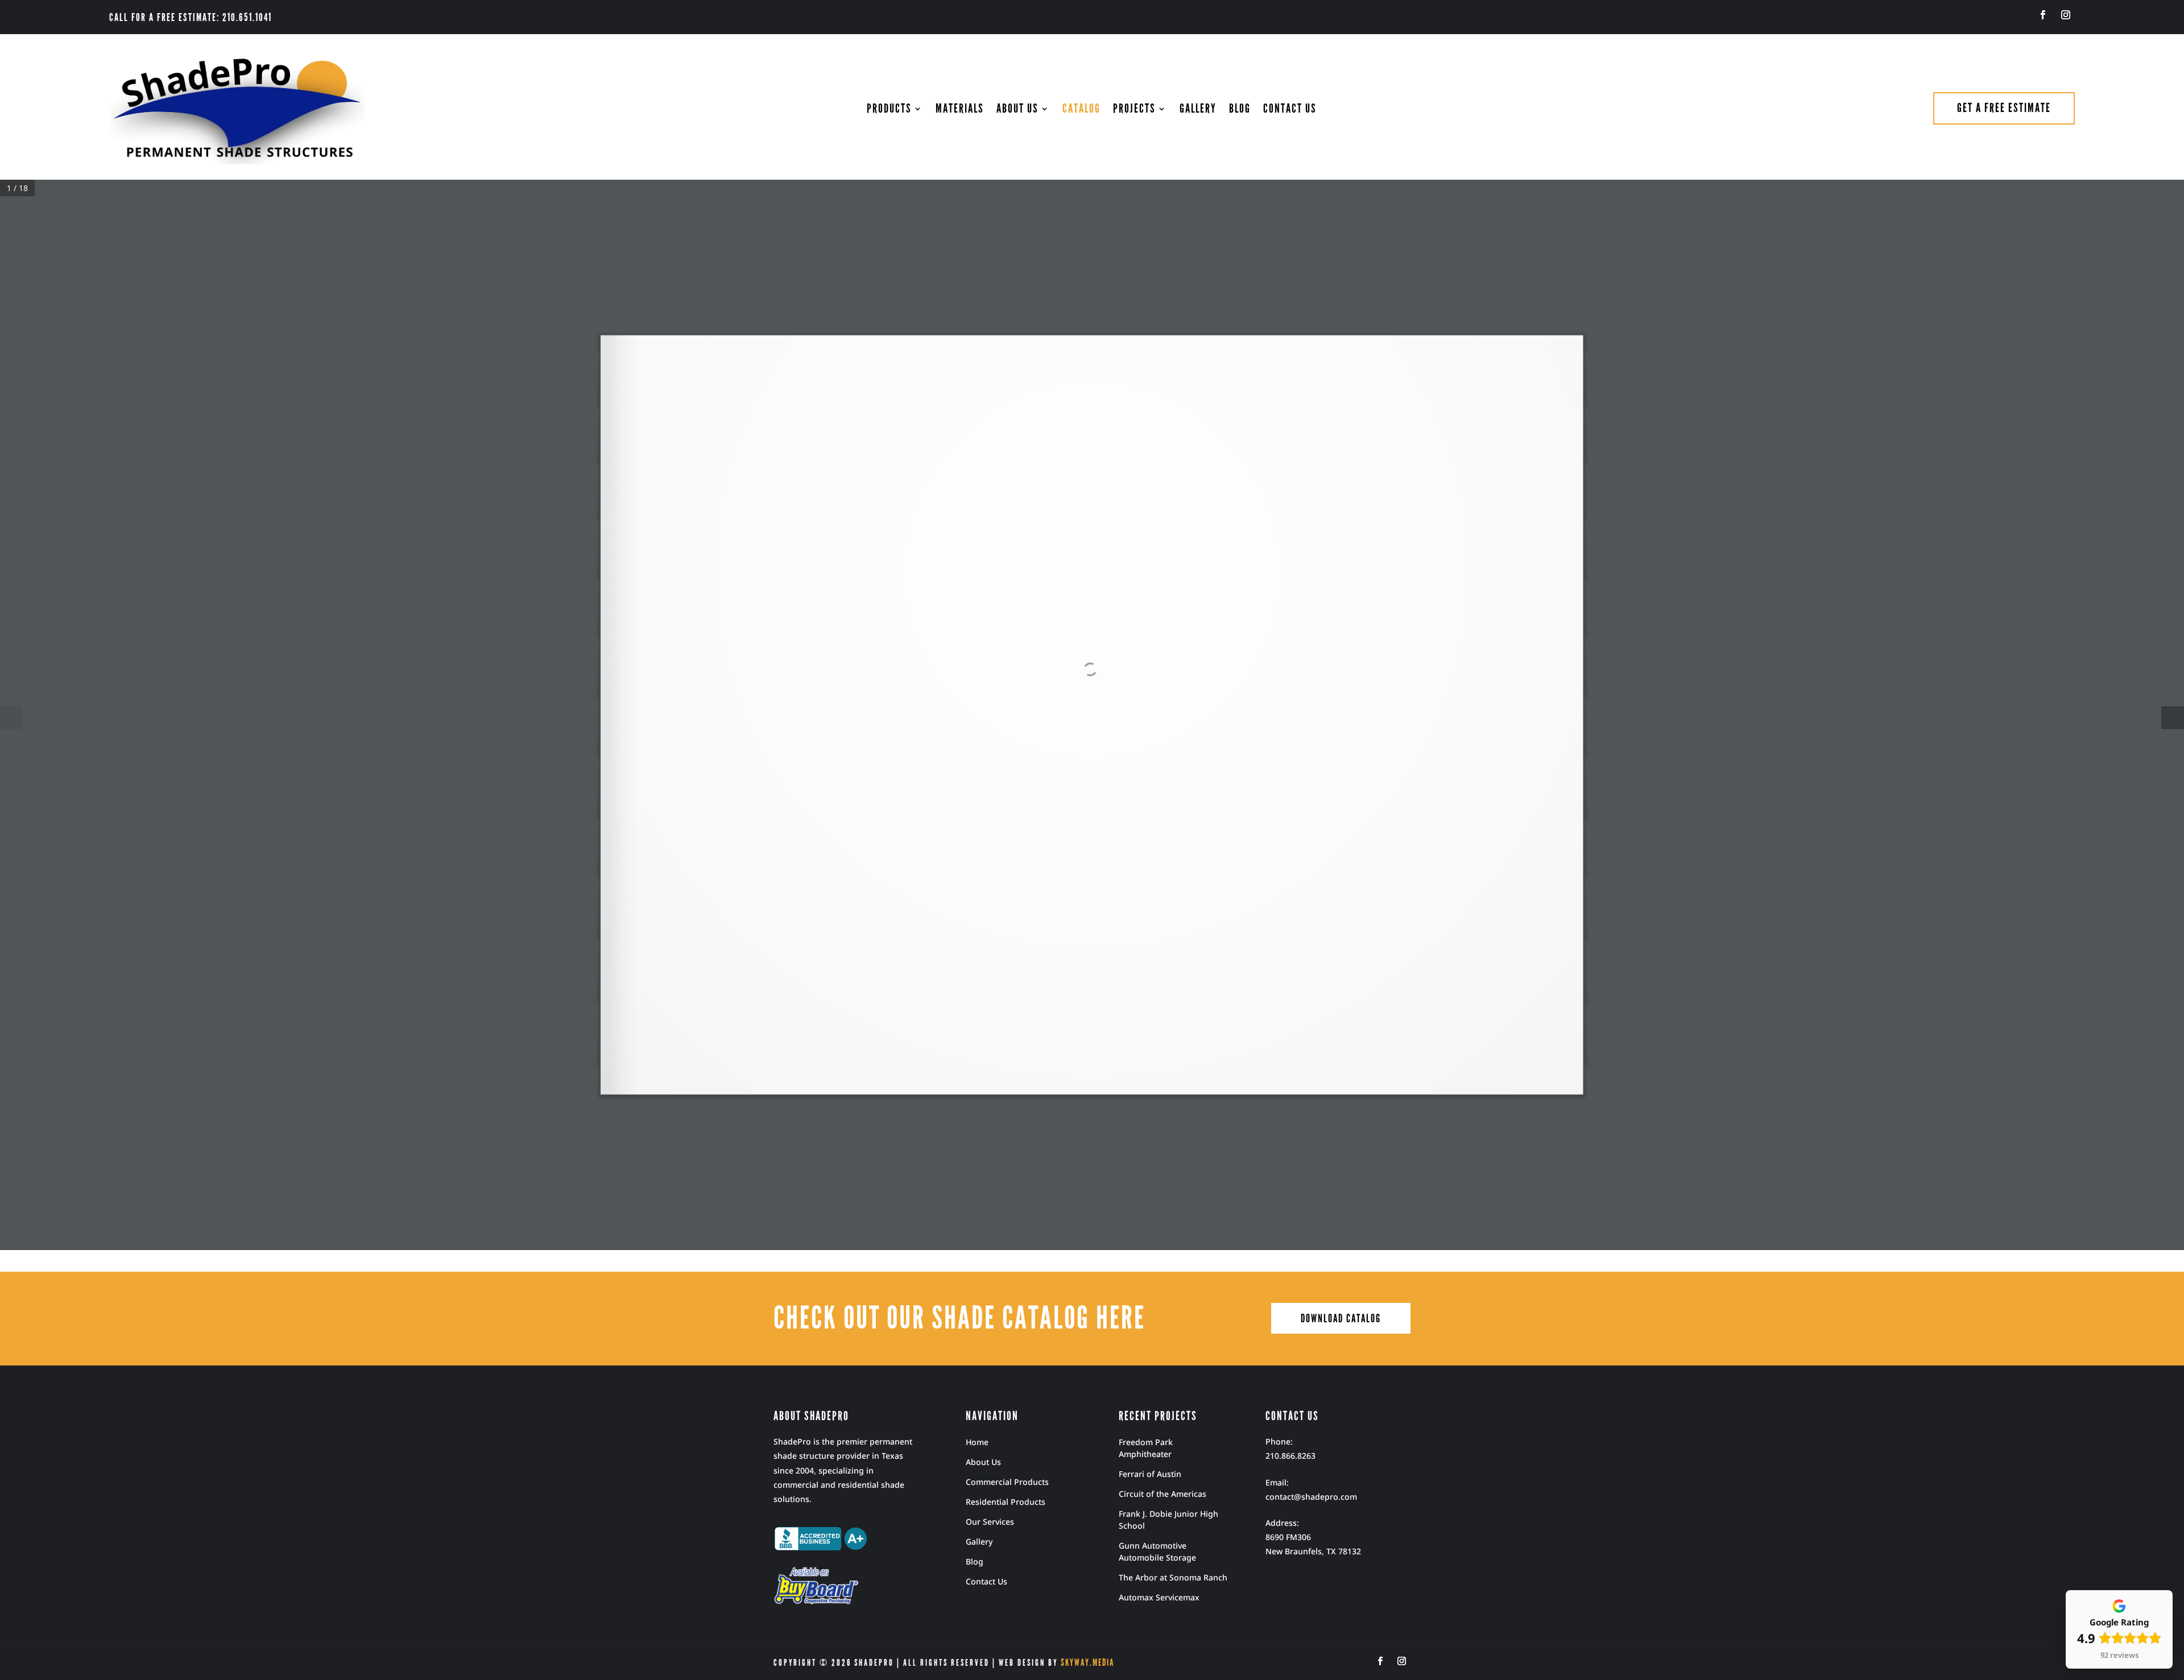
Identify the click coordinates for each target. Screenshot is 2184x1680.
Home (977, 1442)
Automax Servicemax (1159, 1597)
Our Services (990, 1522)
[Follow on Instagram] (2066, 15)
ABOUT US (1017, 110)
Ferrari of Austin (1150, 1474)
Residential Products (1006, 1502)
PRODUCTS (889, 110)
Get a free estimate (2004, 108)
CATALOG (1081, 110)
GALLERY (1198, 110)
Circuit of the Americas (1163, 1494)
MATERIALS (960, 110)
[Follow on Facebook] (2043, 15)
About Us (983, 1462)
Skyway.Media (1087, 1663)
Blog (975, 1561)
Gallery (979, 1542)
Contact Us (986, 1581)
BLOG (1240, 110)
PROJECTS (1134, 110)
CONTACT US (1290, 110)
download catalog (1341, 1318)
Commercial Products (1007, 1482)
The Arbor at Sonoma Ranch (1173, 1577)
